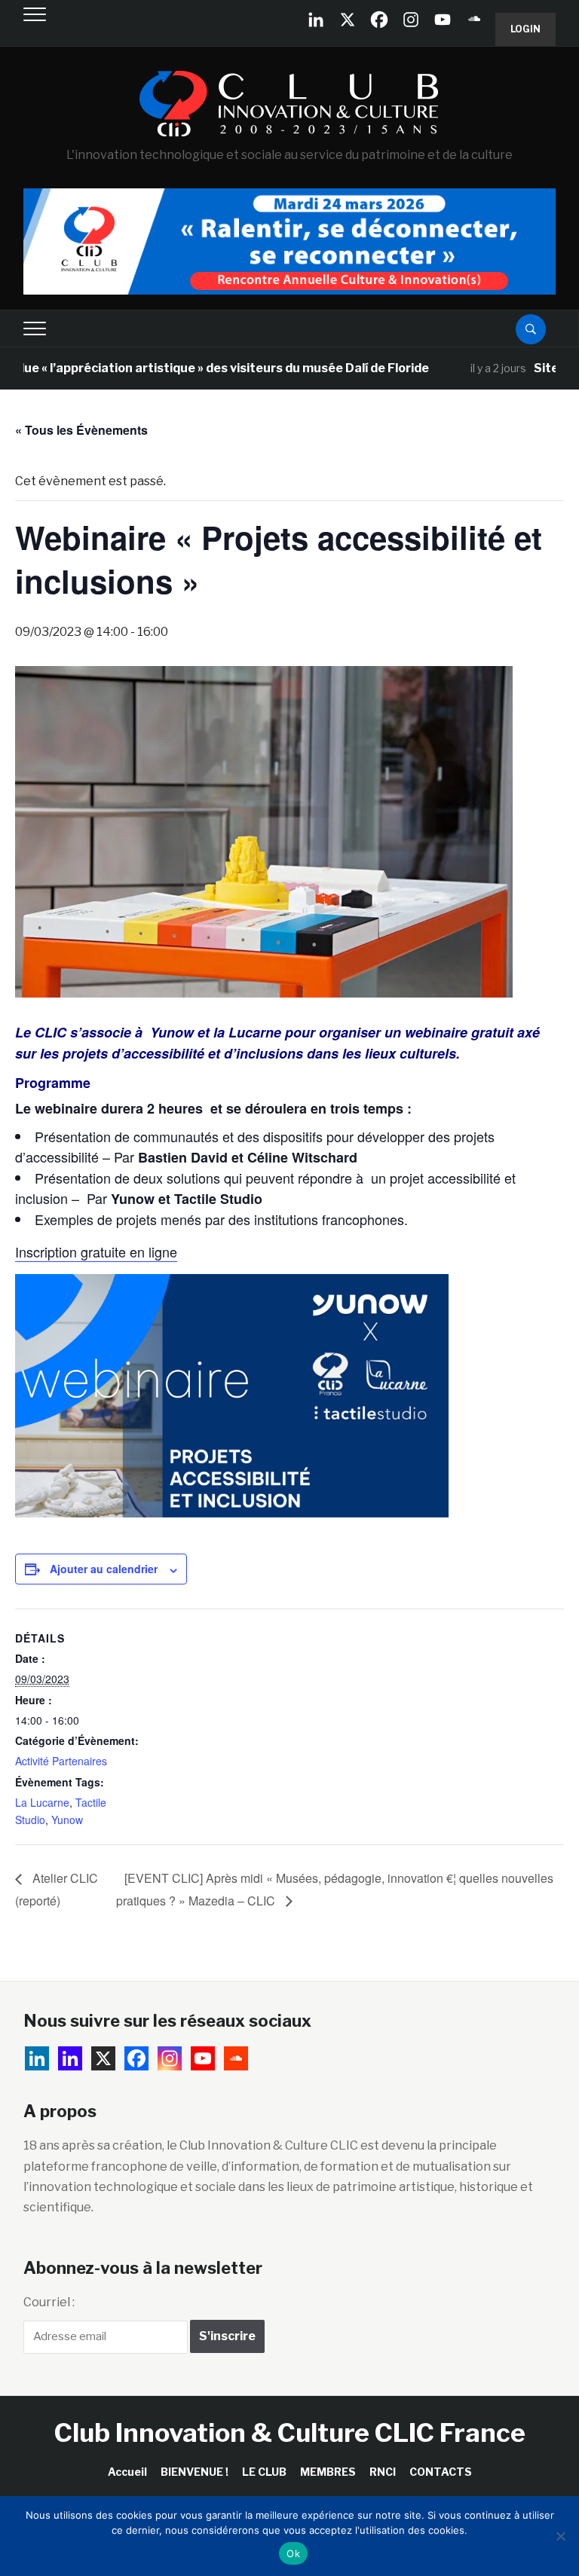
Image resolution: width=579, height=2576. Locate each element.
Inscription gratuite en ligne (96, 1251)
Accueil (127, 2472)
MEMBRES (328, 2472)
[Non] (560, 2536)
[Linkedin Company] (316, 20)
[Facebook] (379, 20)
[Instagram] (411, 20)
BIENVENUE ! (195, 2472)
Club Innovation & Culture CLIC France (290, 2432)
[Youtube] (443, 20)
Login (525, 29)
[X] (348, 20)
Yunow (67, 1820)
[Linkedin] (70, 2058)
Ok (293, 2553)
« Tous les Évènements (81, 430)
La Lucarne (42, 1802)
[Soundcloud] (474, 20)
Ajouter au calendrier (104, 1569)
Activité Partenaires (61, 1761)
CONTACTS (441, 2472)
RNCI (383, 2472)
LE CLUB (264, 2472)
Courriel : (49, 2302)
